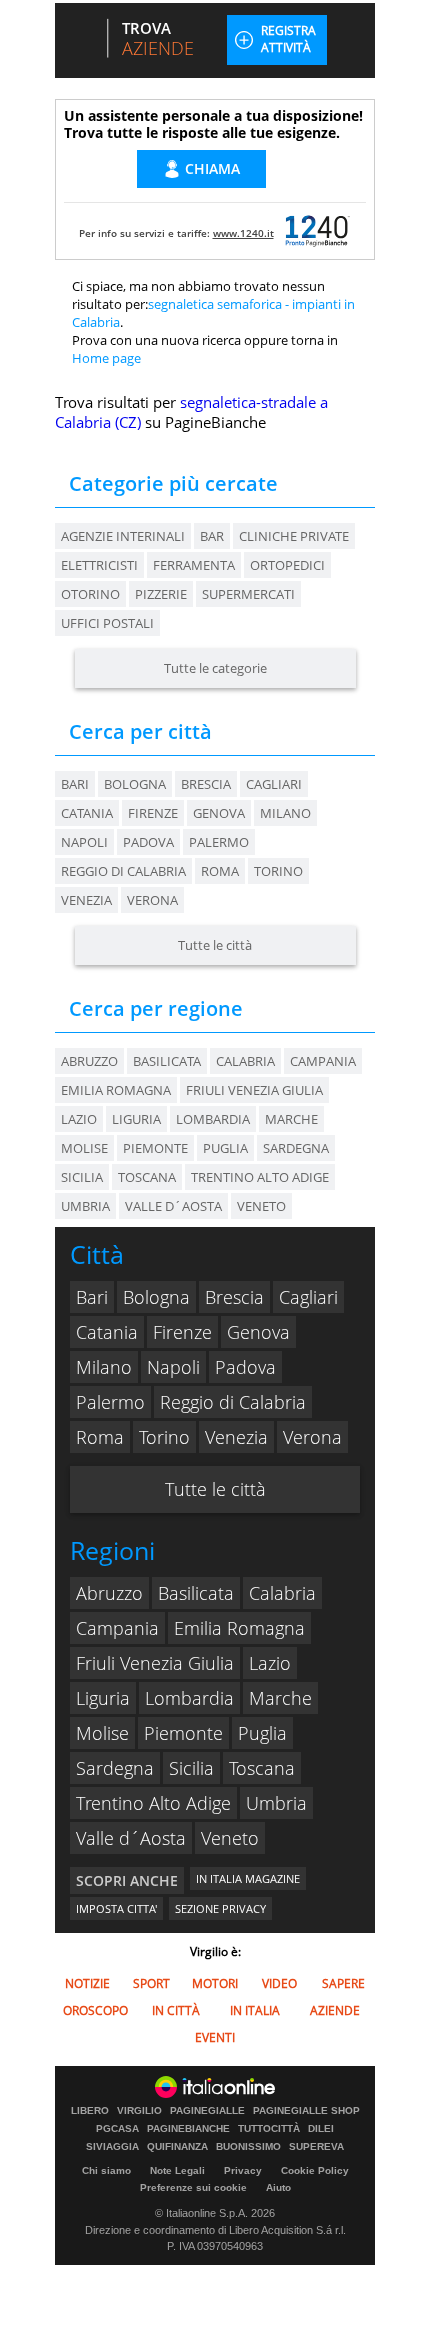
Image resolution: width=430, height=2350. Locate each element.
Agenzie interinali (123, 536)
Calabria (282, 1593)
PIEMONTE (155, 1148)
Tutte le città (215, 945)
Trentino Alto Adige (153, 1803)
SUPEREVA (316, 2147)
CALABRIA (245, 1061)
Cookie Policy (315, 2170)
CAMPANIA (323, 1061)
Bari (75, 784)
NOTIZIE (87, 1983)
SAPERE (343, 1983)
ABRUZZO (89, 1061)
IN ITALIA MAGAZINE (248, 1878)
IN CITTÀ (176, 2010)
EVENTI (215, 2037)
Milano (285, 813)
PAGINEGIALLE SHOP (306, 2111)
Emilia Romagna (239, 1628)
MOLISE (84, 1148)
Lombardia (189, 1698)
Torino (278, 871)
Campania (117, 1628)
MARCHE (291, 1119)
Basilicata (196, 1593)
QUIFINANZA (177, 2147)
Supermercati (248, 594)
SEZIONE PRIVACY (220, 1908)
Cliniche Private (294, 536)
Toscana (262, 1768)
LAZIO (79, 1119)
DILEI (321, 2129)
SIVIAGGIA (112, 2147)
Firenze (153, 813)
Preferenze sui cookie (193, 2187)
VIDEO (279, 1983)
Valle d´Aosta (131, 1838)
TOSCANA (147, 1177)
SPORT (151, 1983)
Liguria (103, 1698)
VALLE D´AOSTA (173, 1206)
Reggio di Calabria (123, 871)
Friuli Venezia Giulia (155, 1663)
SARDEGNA (296, 1148)
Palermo (219, 842)
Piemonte (183, 1733)
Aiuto (278, 2187)
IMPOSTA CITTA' (116, 1908)
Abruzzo (109, 1593)
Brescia (206, 784)
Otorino (90, 594)
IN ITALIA (255, 2010)
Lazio (270, 1663)
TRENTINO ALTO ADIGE (260, 1177)
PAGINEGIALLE (207, 2111)
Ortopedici (287, 565)
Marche (280, 1698)
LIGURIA (136, 1119)
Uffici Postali (107, 623)
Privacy (243, 2170)
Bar (212, 536)
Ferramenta (194, 565)
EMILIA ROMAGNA (116, 1090)
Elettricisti (99, 565)
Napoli (84, 842)
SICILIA (82, 1177)
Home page (106, 358)
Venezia (86, 900)
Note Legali (177, 2170)
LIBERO (90, 2111)
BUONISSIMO (248, 2147)
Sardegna (115, 1768)
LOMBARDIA (213, 1119)
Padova (148, 842)
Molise (102, 1733)
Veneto (230, 1838)
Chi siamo (106, 2170)
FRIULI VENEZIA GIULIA (254, 1090)
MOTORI (215, 1983)
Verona (152, 900)
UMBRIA (85, 1206)
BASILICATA (167, 1061)
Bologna (135, 784)
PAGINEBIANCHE (188, 2129)
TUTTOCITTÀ (269, 2129)
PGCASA (117, 2129)
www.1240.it (243, 233)
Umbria (276, 1803)
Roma (220, 871)
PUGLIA (225, 1148)
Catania (87, 813)
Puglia (262, 1733)
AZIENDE (335, 2010)
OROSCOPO (95, 2010)
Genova (219, 813)
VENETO (261, 1206)
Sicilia (191, 1768)
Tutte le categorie (215, 668)
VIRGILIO (139, 2111)
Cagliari (274, 784)
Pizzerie (161, 594)
